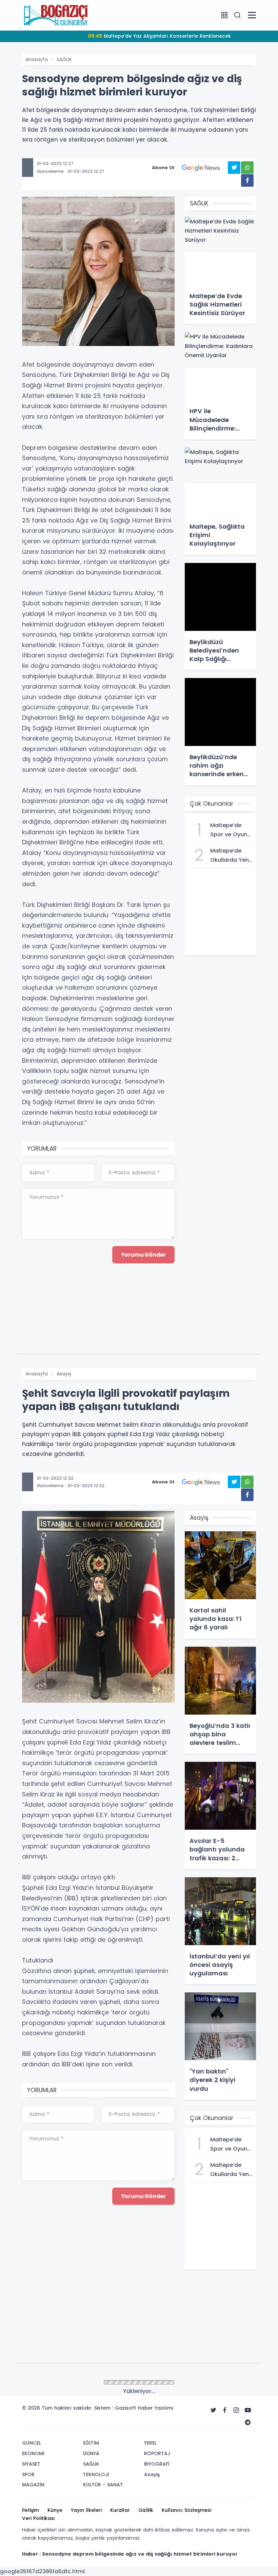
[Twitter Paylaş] (234, 168)
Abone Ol (163, 168)
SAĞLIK (64, 59)
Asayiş (64, 1374)
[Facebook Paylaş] (247, 180)
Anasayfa (37, 59)
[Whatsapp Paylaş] (247, 168)
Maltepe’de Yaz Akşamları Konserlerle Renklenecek (159, 36)
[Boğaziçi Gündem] (56, 15)
